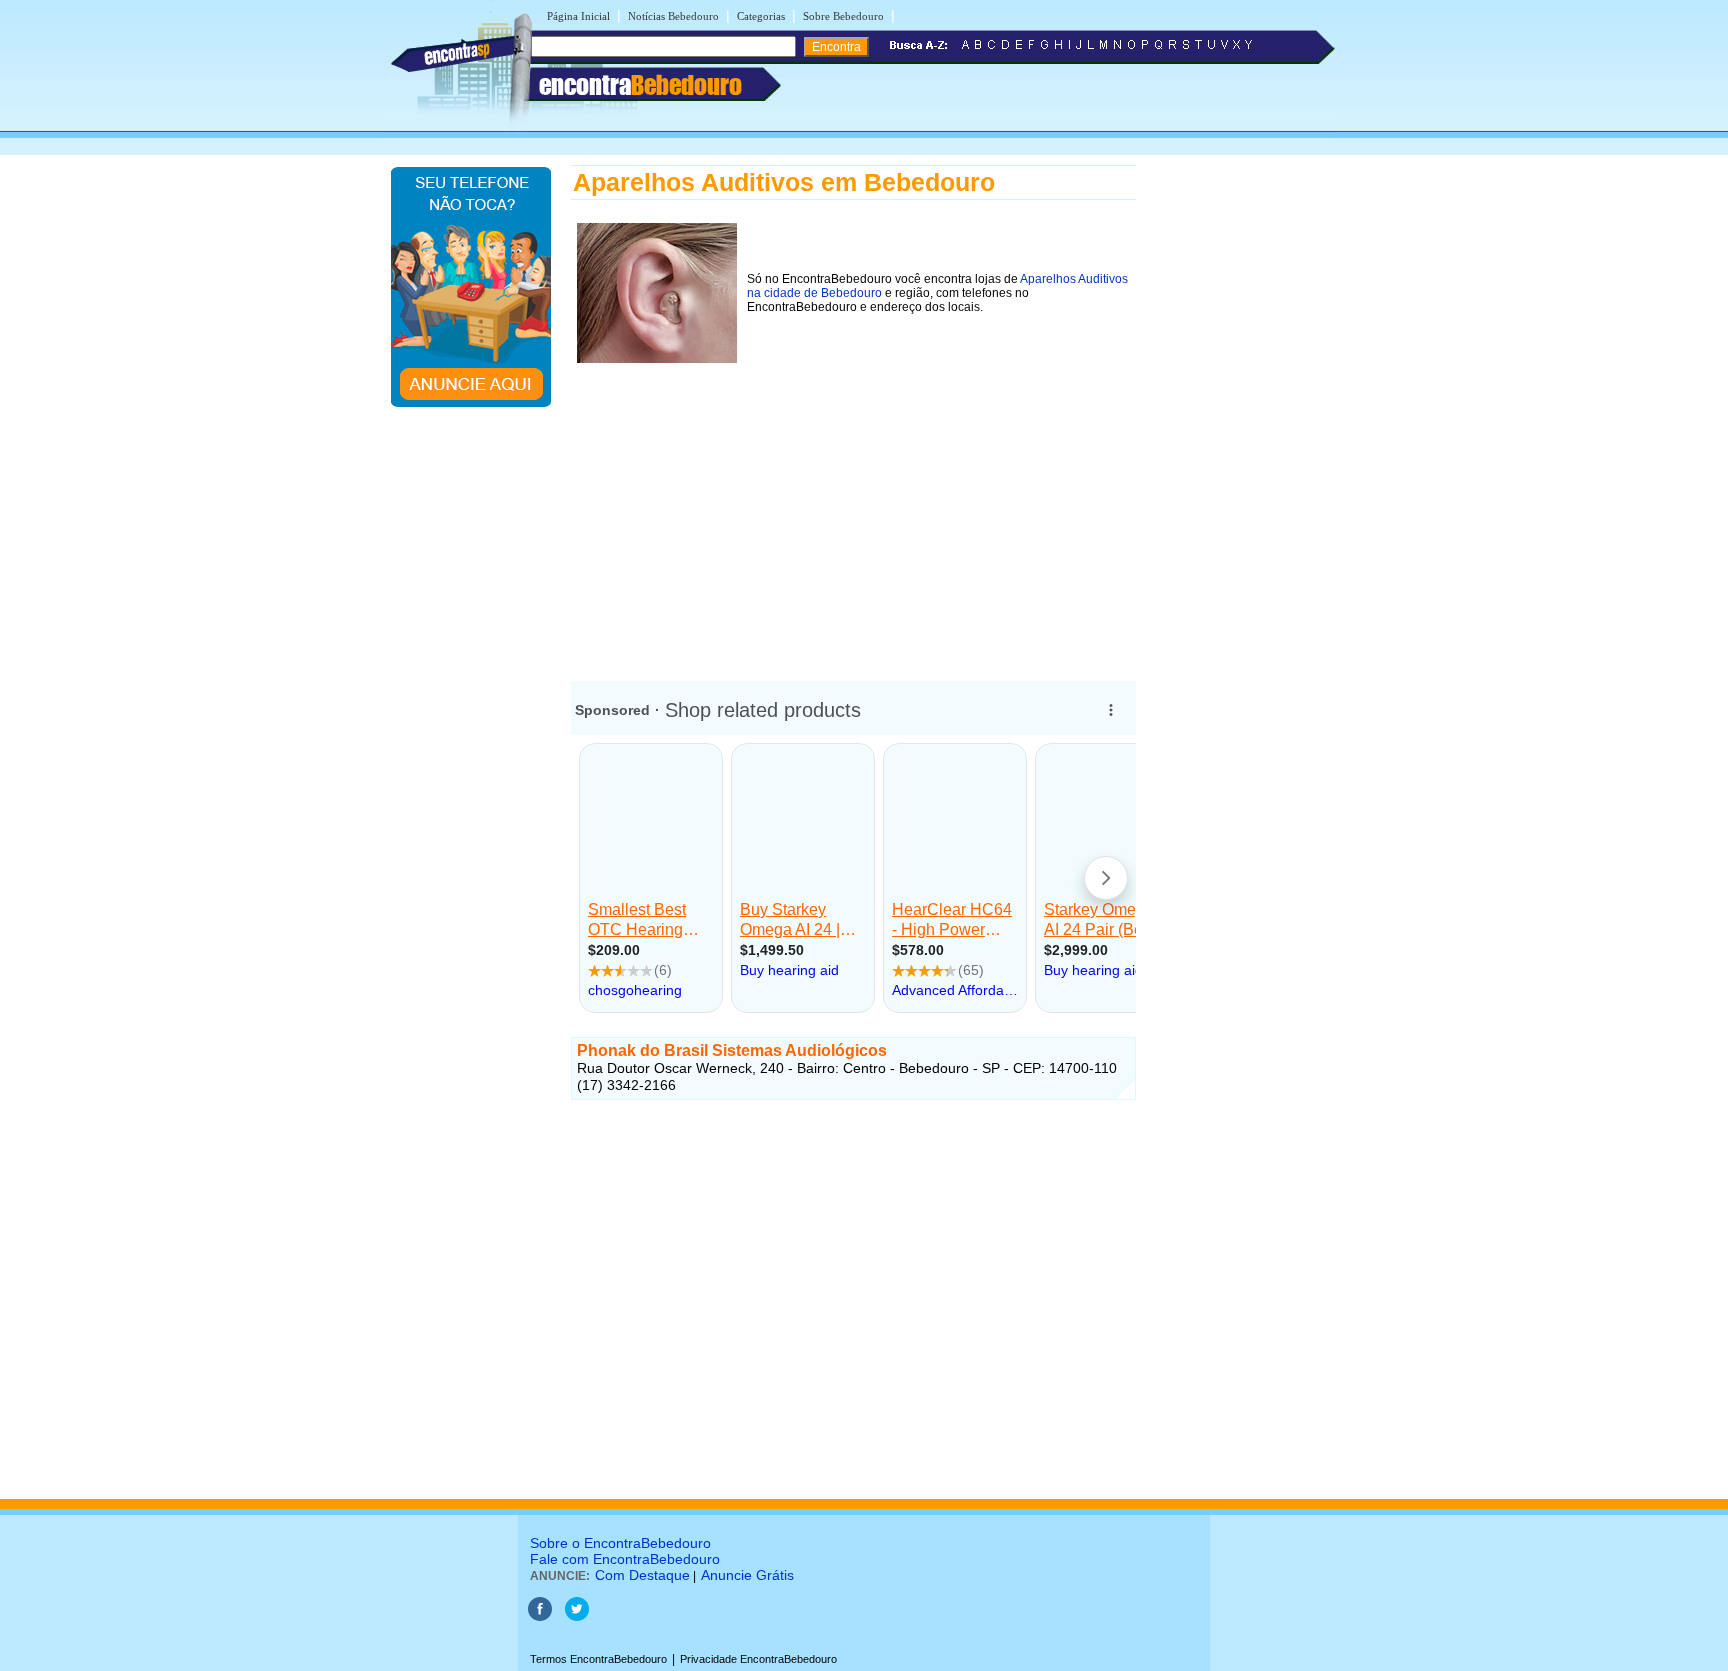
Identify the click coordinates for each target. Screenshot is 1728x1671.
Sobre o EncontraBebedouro (620, 1543)
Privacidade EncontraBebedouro (758, 1659)
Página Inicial (578, 16)
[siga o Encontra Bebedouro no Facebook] (540, 1617)
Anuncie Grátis (747, 1575)
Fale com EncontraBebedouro (625, 1559)
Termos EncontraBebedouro (598, 1659)
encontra (640, 85)
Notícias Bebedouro (673, 16)
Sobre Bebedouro (843, 16)
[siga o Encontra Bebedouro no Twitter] (577, 1617)
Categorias (761, 16)
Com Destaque (642, 1575)
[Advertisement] (853, 509)
